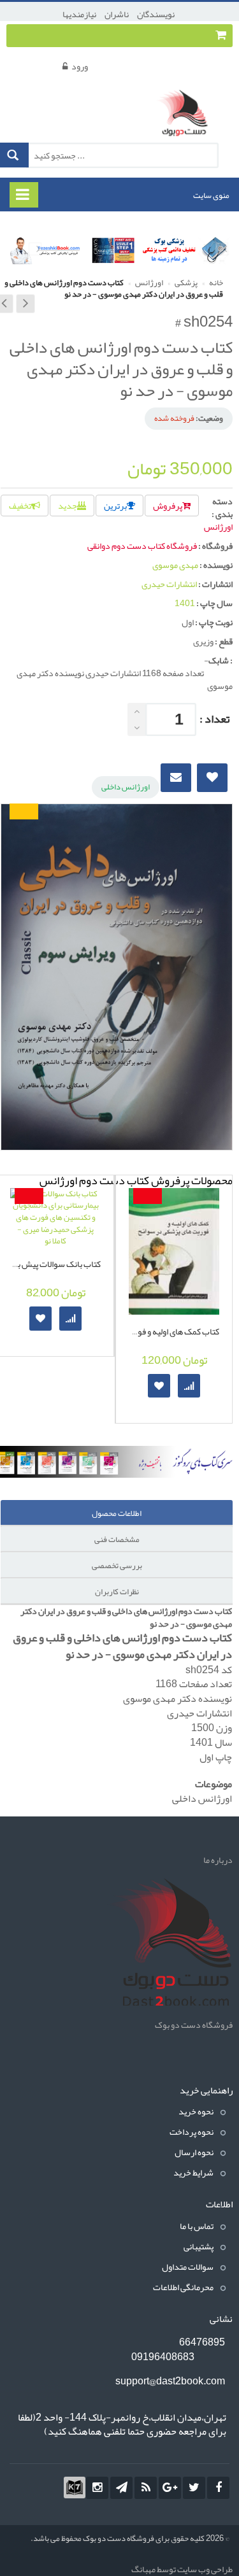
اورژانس (148, 283)
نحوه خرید (196, 2111)
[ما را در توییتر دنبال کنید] (194, 2488)
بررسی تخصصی (117, 1566)
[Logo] (169, 1944)
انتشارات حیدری (169, 584)
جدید (68, 506)
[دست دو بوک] (186, 115)
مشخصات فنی (117, 1539)
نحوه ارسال (194, 2152)
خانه (215, 283)
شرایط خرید (193, 2172)
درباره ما (218, 1860)
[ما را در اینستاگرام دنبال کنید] (97, 2488)
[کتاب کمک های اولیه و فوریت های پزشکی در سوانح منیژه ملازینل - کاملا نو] (174, 1251)
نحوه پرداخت (192, 2132)
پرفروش (168, 506)
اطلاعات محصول (117, 1513)
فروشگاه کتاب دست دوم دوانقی (142, 546)
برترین (115, 506)
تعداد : (214, 719)
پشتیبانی (199, 2246)
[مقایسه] (70, 1318)
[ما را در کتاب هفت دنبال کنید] (75, 2488)
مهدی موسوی (175, 565)
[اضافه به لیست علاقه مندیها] (40, 1318)
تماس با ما (197, 2226)
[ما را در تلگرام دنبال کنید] (121, 2488)
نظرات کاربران (117, 1592)
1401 (185, 603)
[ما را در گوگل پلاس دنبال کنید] (170, 2488)
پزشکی (185, 283)
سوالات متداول (188, 2267)
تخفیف (20, 506)
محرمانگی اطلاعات (183, 2287)
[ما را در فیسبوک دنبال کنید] (218, 2488)
